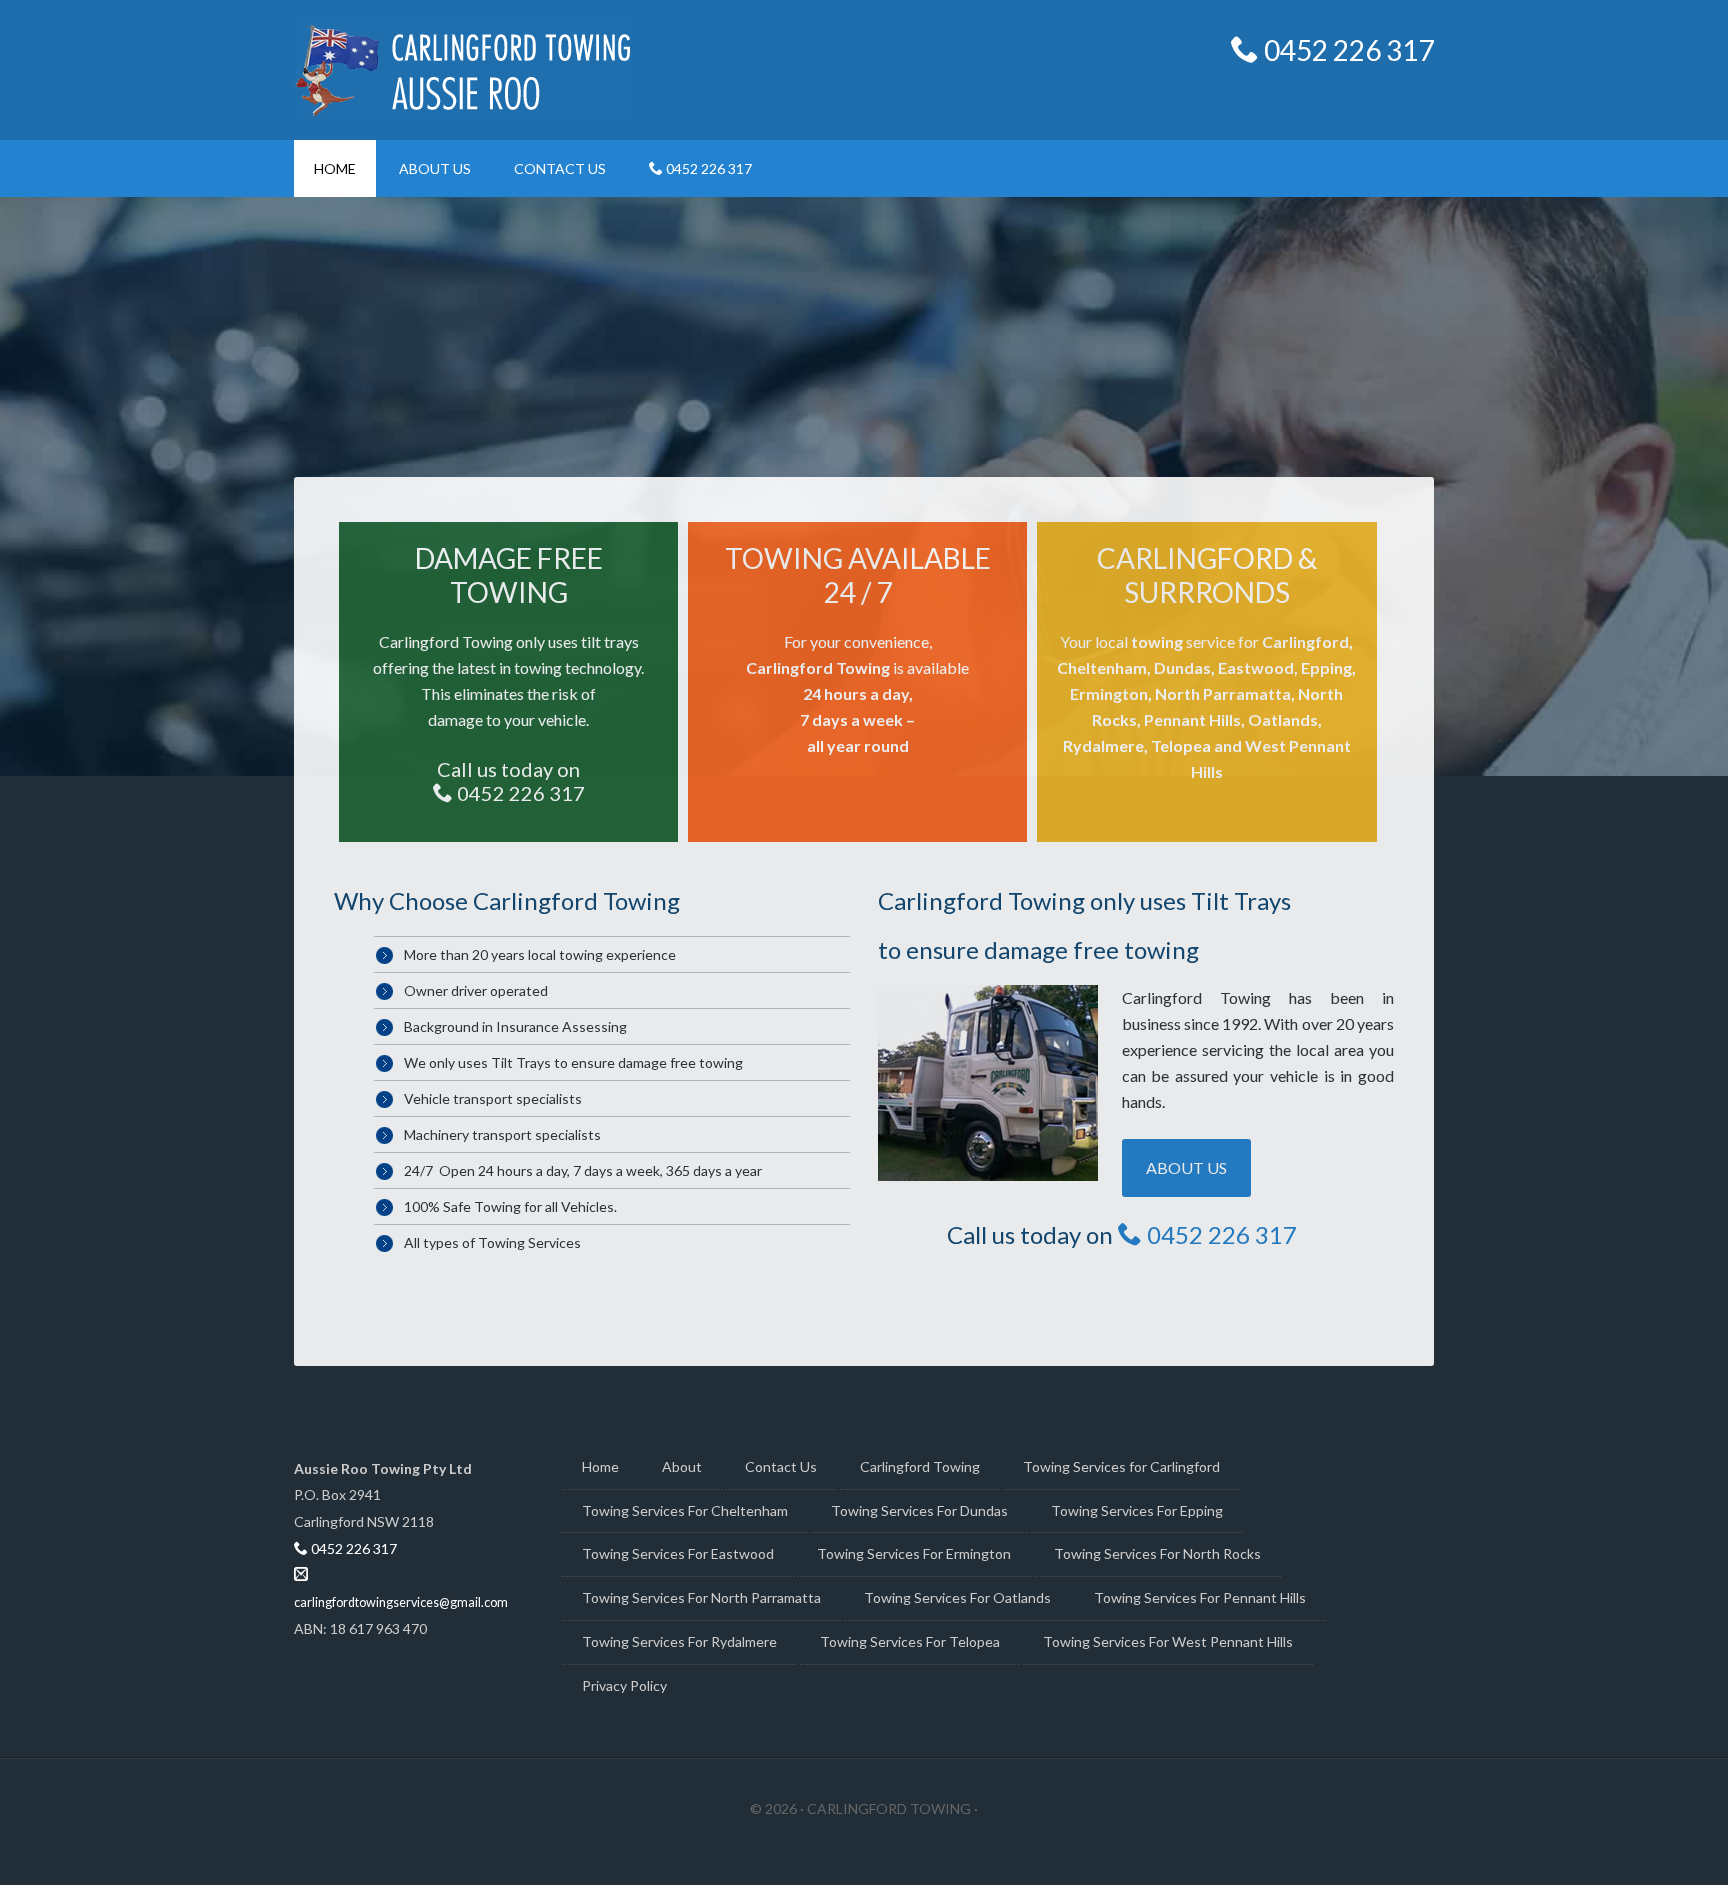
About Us (1186, 1167)
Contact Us (781, 1466)
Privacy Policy (624, 1685)
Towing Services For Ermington (914, 1553)
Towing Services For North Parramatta (701, 1597)
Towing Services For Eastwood (678, 1553)
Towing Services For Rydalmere (679, 1641)
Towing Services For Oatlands (957, 1597)
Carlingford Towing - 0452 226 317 (464, 70)
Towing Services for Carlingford (1121, 1466)
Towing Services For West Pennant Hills (1168, 1641)
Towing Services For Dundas (919, 1510)
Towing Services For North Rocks (1157, 1553)
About (682, 1466)
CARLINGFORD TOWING (890, 1808)
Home (600, 1466)
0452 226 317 (1346, 50)
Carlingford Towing (920, 1466)
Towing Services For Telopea (910, 1641)
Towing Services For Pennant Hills (1200, 1597)
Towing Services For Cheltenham (685, 1510)
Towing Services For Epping (1137, 1510)
